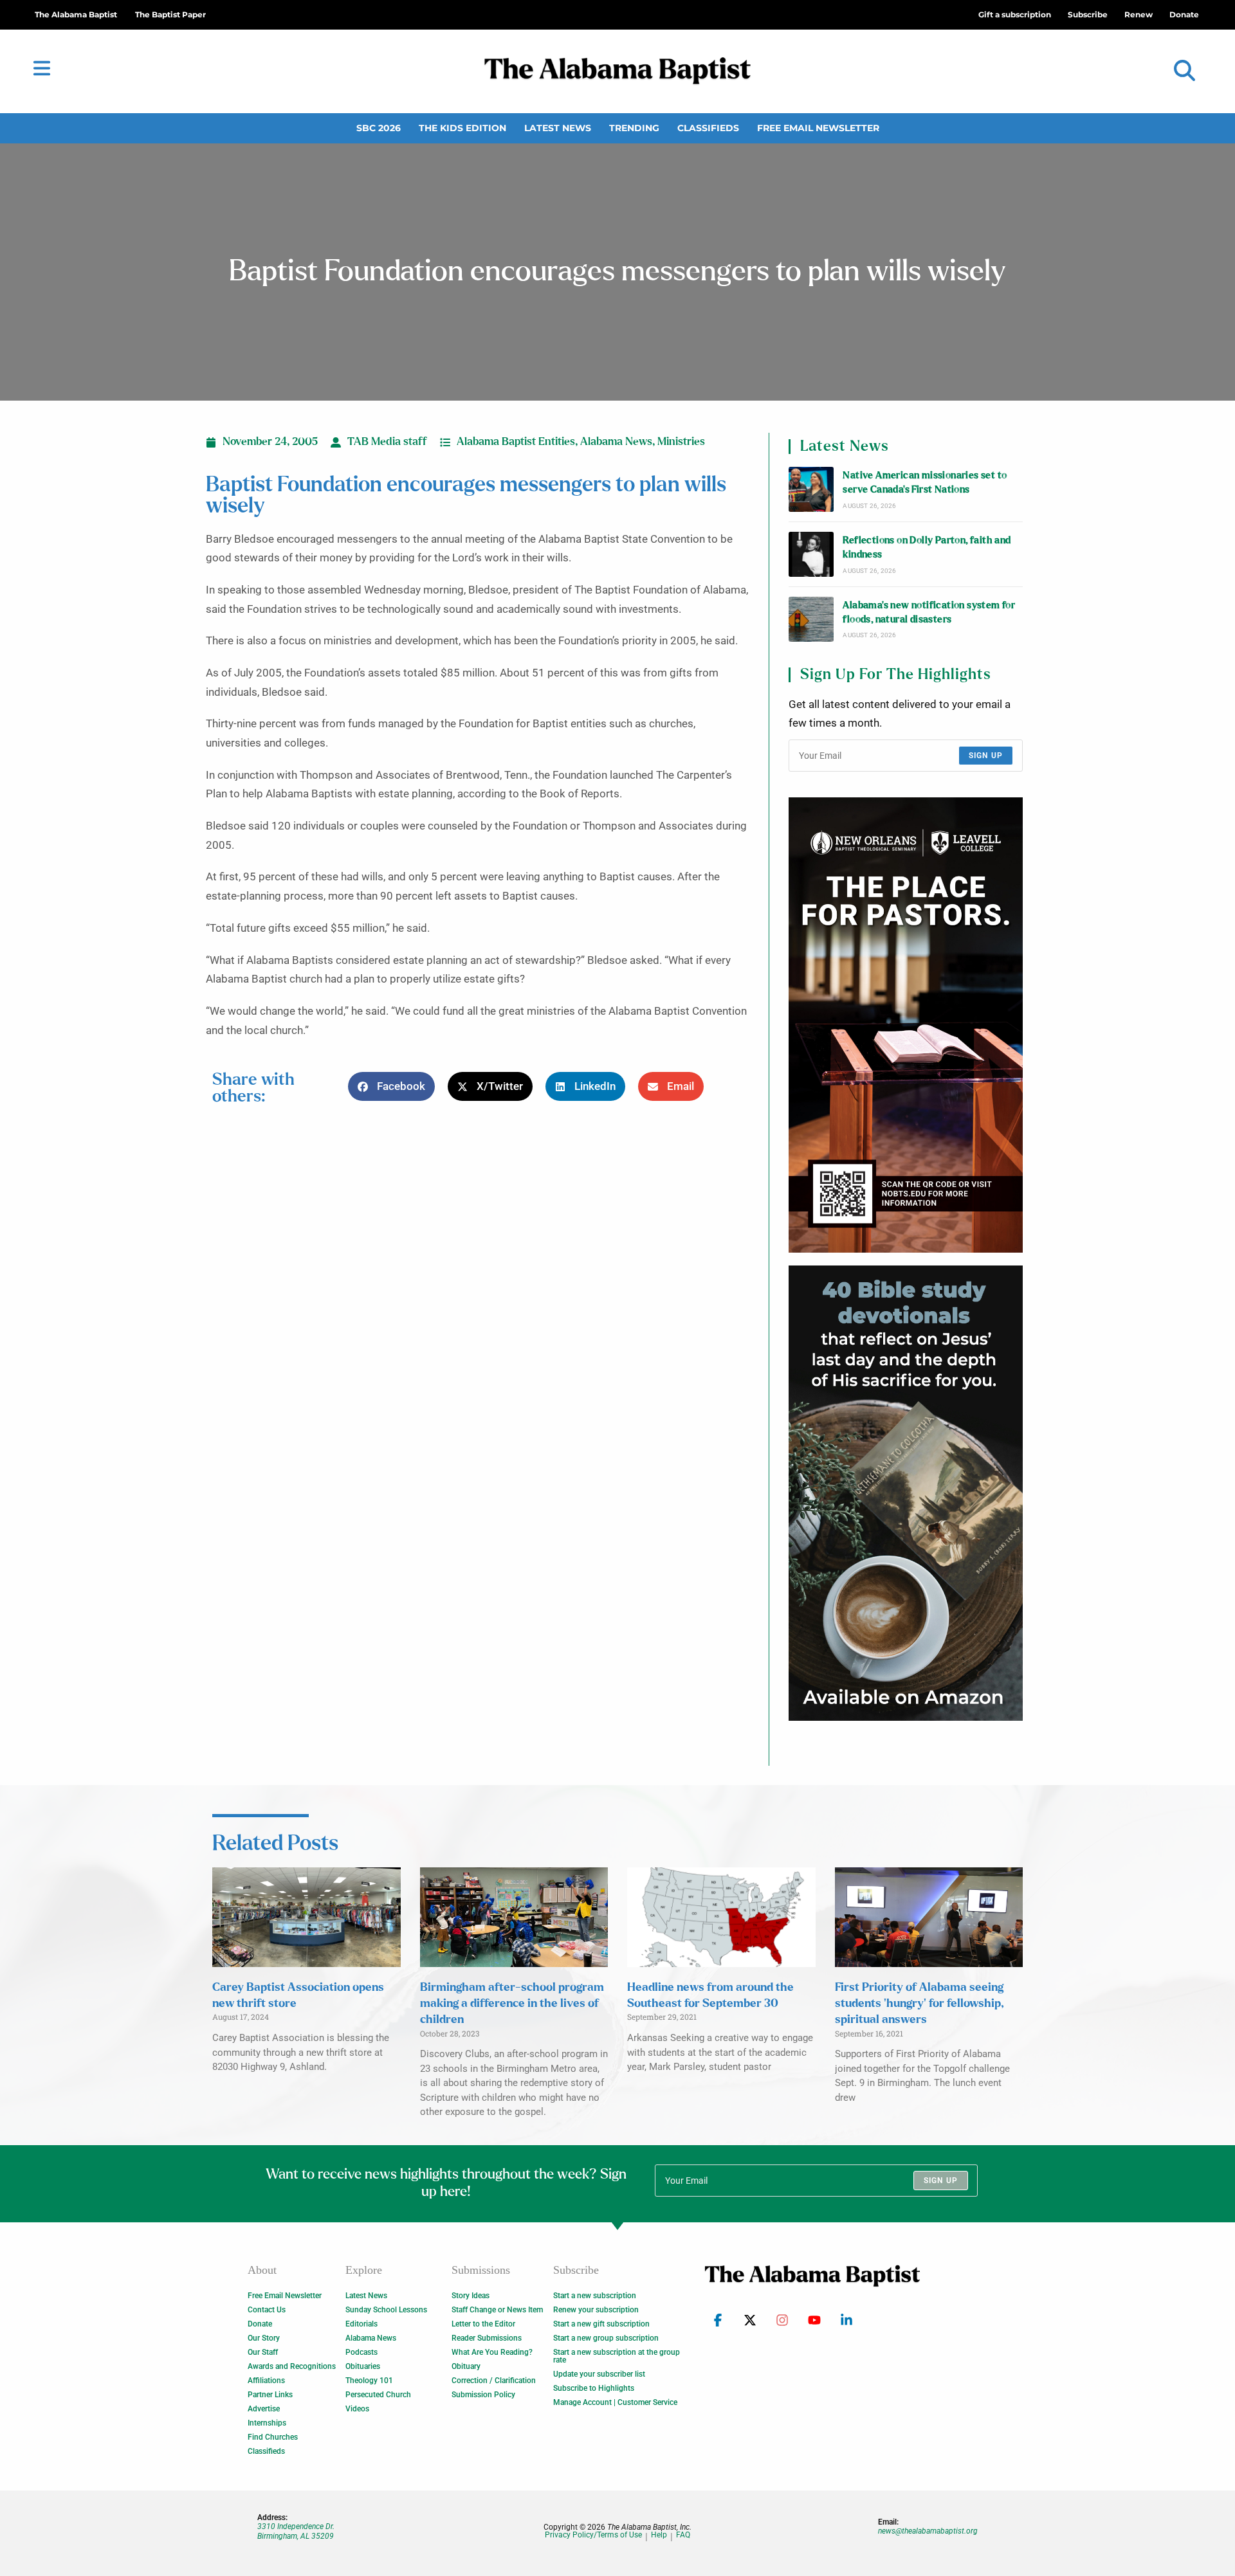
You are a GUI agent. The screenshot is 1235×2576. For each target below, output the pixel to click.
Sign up (986, 756)
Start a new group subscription (606, 2338)
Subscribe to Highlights (594, 2388)
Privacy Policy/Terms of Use (593, 2535)
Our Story (264, 2338)
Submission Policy (483, 2395)
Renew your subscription (596, 2310)
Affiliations (266, 2381)
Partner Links (270, 2395)
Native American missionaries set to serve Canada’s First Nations (925, 483)
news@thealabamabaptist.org (928, 2531)
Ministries (681, 442)
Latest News (558, 128)
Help (659, 2535)
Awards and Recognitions (292, 2366)
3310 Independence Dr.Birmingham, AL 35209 (296, 2531)
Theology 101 (369, 2381)
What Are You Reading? (492, 2352)
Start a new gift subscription (601, 2324)
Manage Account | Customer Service (615, 2402)
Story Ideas (471, 2296)
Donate (260, 2324)
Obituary (466, 2366)
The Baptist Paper (170, 14)
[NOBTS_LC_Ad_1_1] (906, 1025)
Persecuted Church (378, 2395)
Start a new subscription (595, 2296)
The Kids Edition (462, 128)
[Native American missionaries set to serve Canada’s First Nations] (811, 489)
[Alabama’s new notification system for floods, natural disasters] (811, 619)
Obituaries (363, 2366)
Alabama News (616, 442)
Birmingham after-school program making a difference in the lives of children (512, 2004)
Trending (634, 128)
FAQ (683, 2535)
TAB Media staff (387, 442)
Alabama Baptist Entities (516, 442)
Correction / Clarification (494, 2381)
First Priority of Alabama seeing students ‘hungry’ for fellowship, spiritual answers (919, 2004)
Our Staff (263, 2352)
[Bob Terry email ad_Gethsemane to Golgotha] (906, 1493)
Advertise (264, 2409)
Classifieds (708, 128)
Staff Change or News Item (497, 2310)
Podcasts (361, 2352)
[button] (1185, 71)
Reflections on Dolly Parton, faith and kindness (927, 548)
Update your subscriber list (599, 2374)
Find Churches (273, 2437)
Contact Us (267, 2310)
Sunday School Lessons (386, 2310)
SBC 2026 (379, 128)
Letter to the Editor (483, 2324)
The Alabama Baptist (76, 14)
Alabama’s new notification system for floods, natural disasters (929, 612)
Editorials (361, 2324)
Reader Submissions (487, 2338)
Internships (267, 2423)
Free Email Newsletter (818, 128)
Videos (357, 2409)
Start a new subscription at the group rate (617, 2356)
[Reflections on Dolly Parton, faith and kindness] (811, 554)
